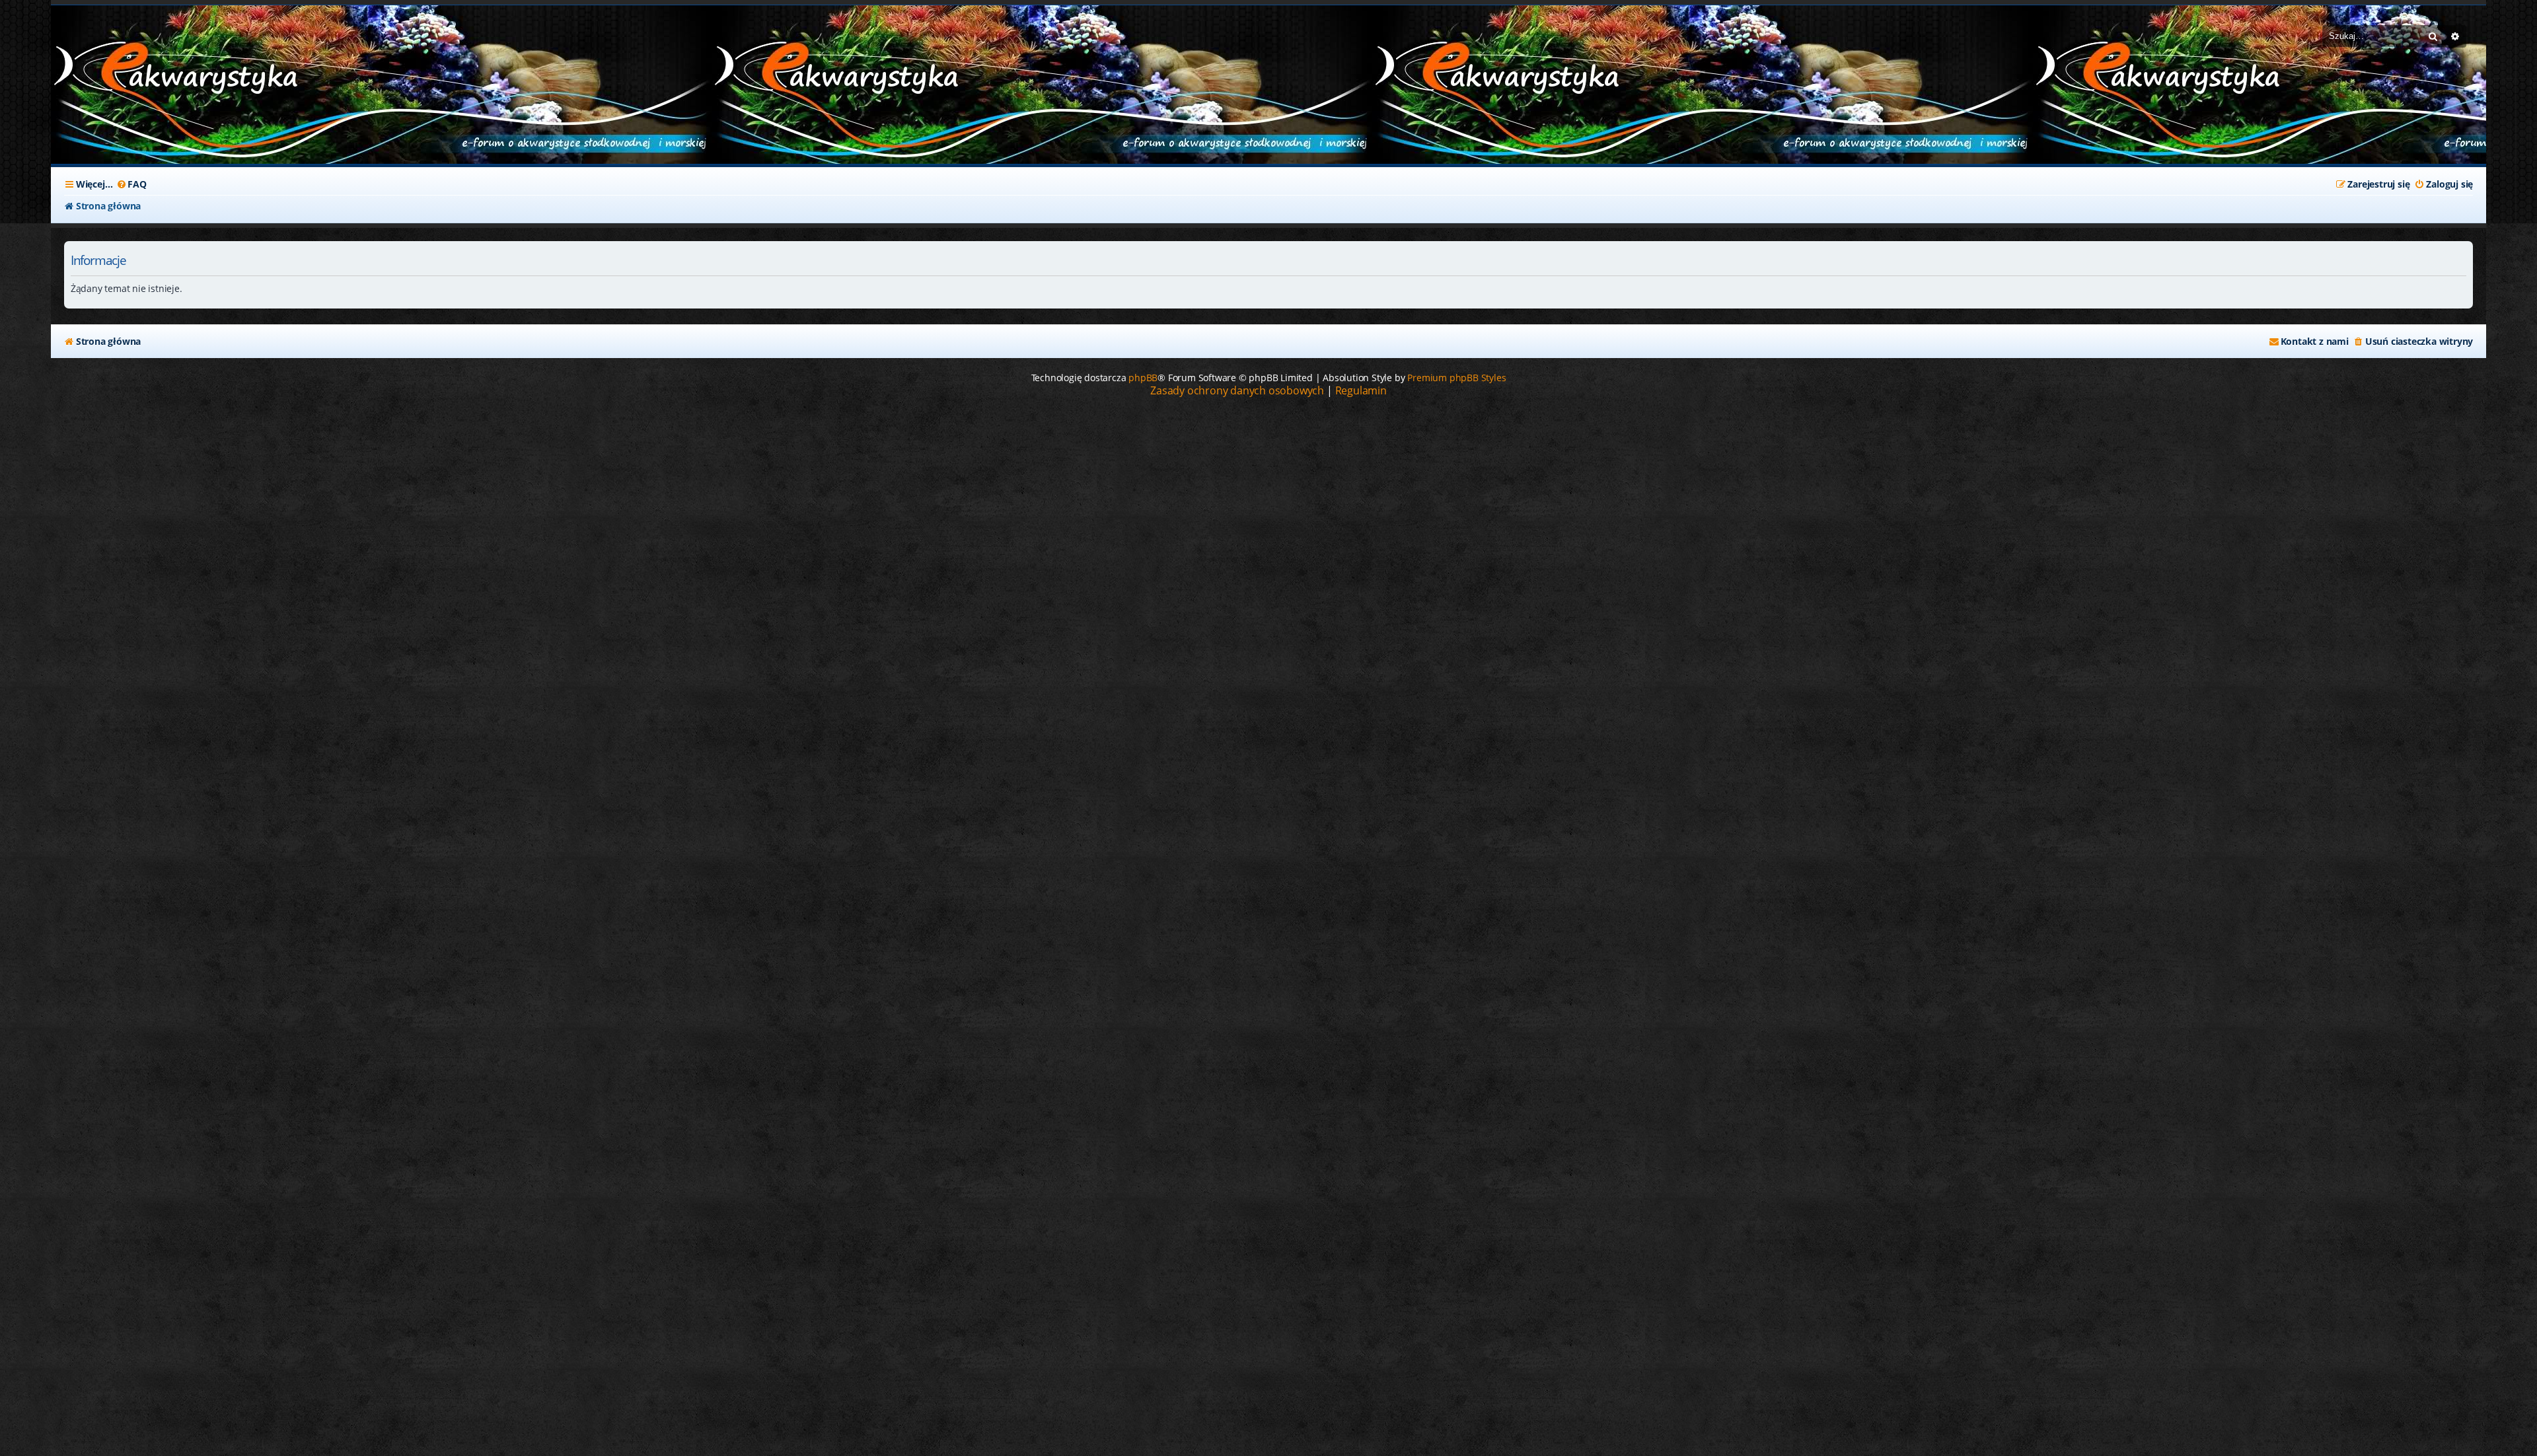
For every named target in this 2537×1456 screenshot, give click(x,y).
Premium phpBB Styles (1456, 378)
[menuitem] (131, 184)
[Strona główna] (150, 71)
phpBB (1143, 378)
